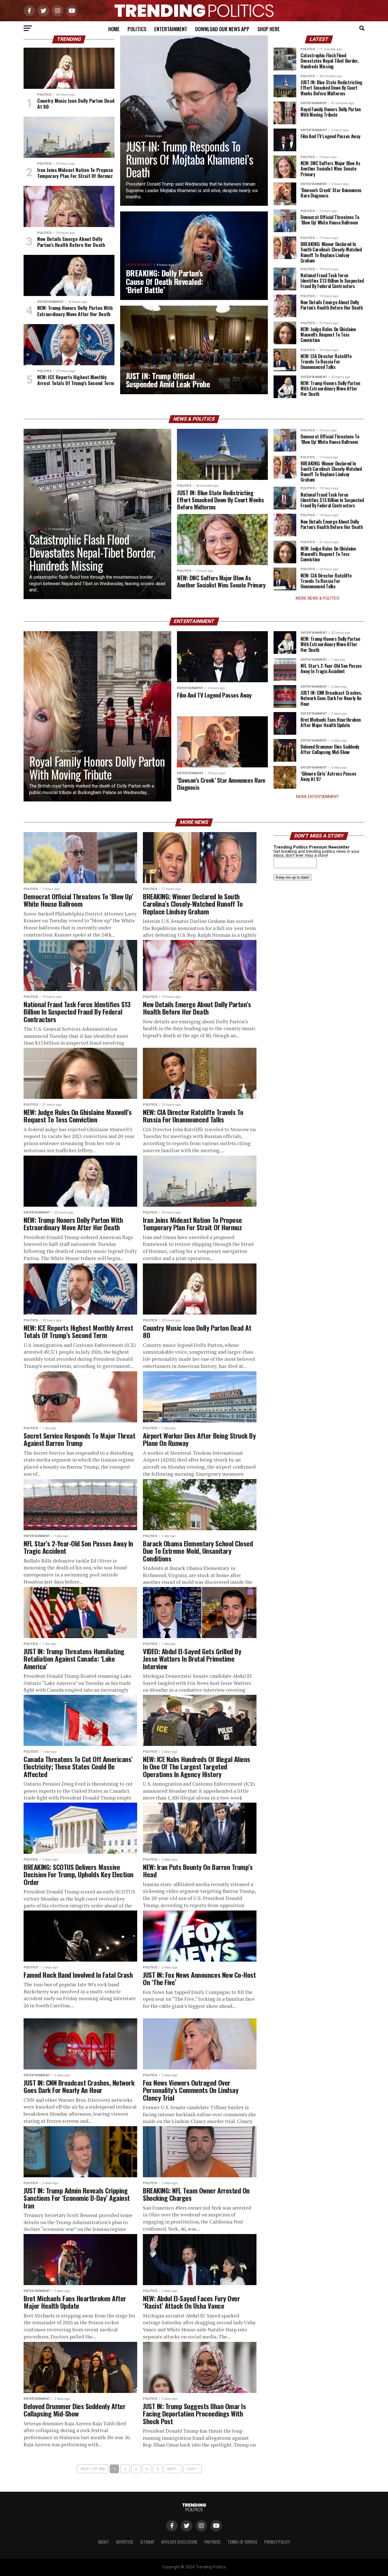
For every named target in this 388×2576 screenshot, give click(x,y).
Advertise (125, 2542)
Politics (137, 29)
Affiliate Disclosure (179, 2542)
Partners (212, 2542)
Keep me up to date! (293, 877)
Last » (192, 2469)
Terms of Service (242, 2542)
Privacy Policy (277, 2542)
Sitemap (147, 2542)
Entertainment (171, 29)
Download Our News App (222, 29)
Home (114, 29)
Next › (173, 2469)
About (104, 2542)
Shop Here (269, 29)
